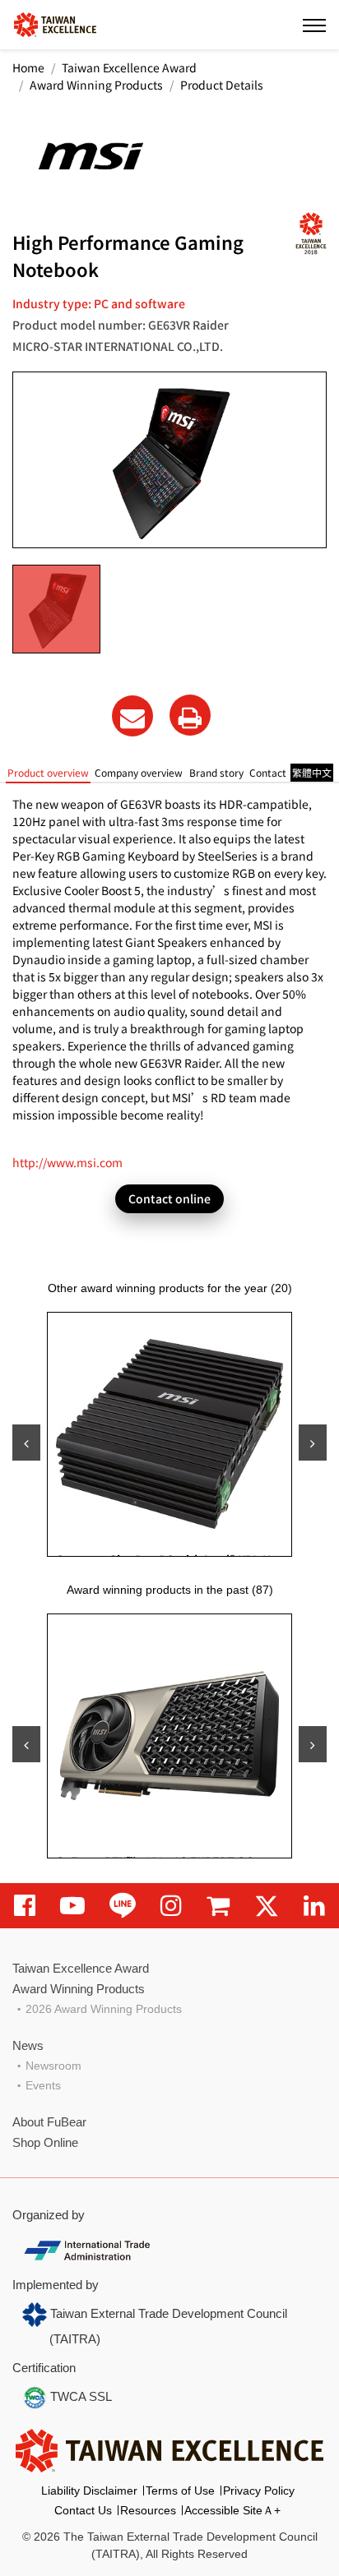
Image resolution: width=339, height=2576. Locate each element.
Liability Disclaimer (89, 2491)
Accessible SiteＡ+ (232, 2510)
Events (43, 2085)
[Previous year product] (26, 1744)
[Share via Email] (132, 716)
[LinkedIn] (314, 1906)
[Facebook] (25, 1906)
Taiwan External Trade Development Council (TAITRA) (167, 2326)
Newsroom (53, 2066)
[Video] (72, 1906)
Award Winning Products (96, 85)
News (28, 2045)
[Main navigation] (314, 25)
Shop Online (45, 2142)
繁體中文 (312, 772)
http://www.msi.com (67, 1162)
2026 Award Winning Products (104, 2009)
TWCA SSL (79, 2396)
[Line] (123, 1906)
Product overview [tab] (48, 772)
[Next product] (313, 1443)
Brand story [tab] (216, 772)
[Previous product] (26, 1443)
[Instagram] (171, 1906)
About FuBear (49, 2122)
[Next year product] (313, 1744)
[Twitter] (267, 1906)
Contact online (169, 1198)
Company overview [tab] (139, 772)
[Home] (55, 23)
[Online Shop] (218, 1906)
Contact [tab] (268, 772)
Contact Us (83, 2510)
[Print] (190, 715)
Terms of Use (180, 2491)
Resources (148, 2510)
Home (28, 67)
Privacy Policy (259, 2491)
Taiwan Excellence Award (129, 67)
